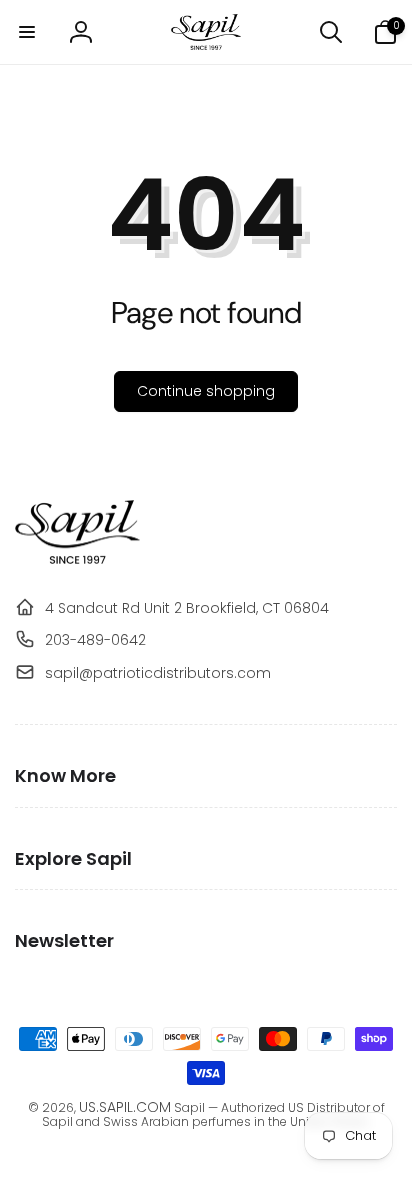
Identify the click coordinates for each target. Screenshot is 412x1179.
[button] (27, 32)
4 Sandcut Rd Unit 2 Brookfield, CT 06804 (187, 608)
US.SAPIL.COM (125, 1107)
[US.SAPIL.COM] (77, 559)
